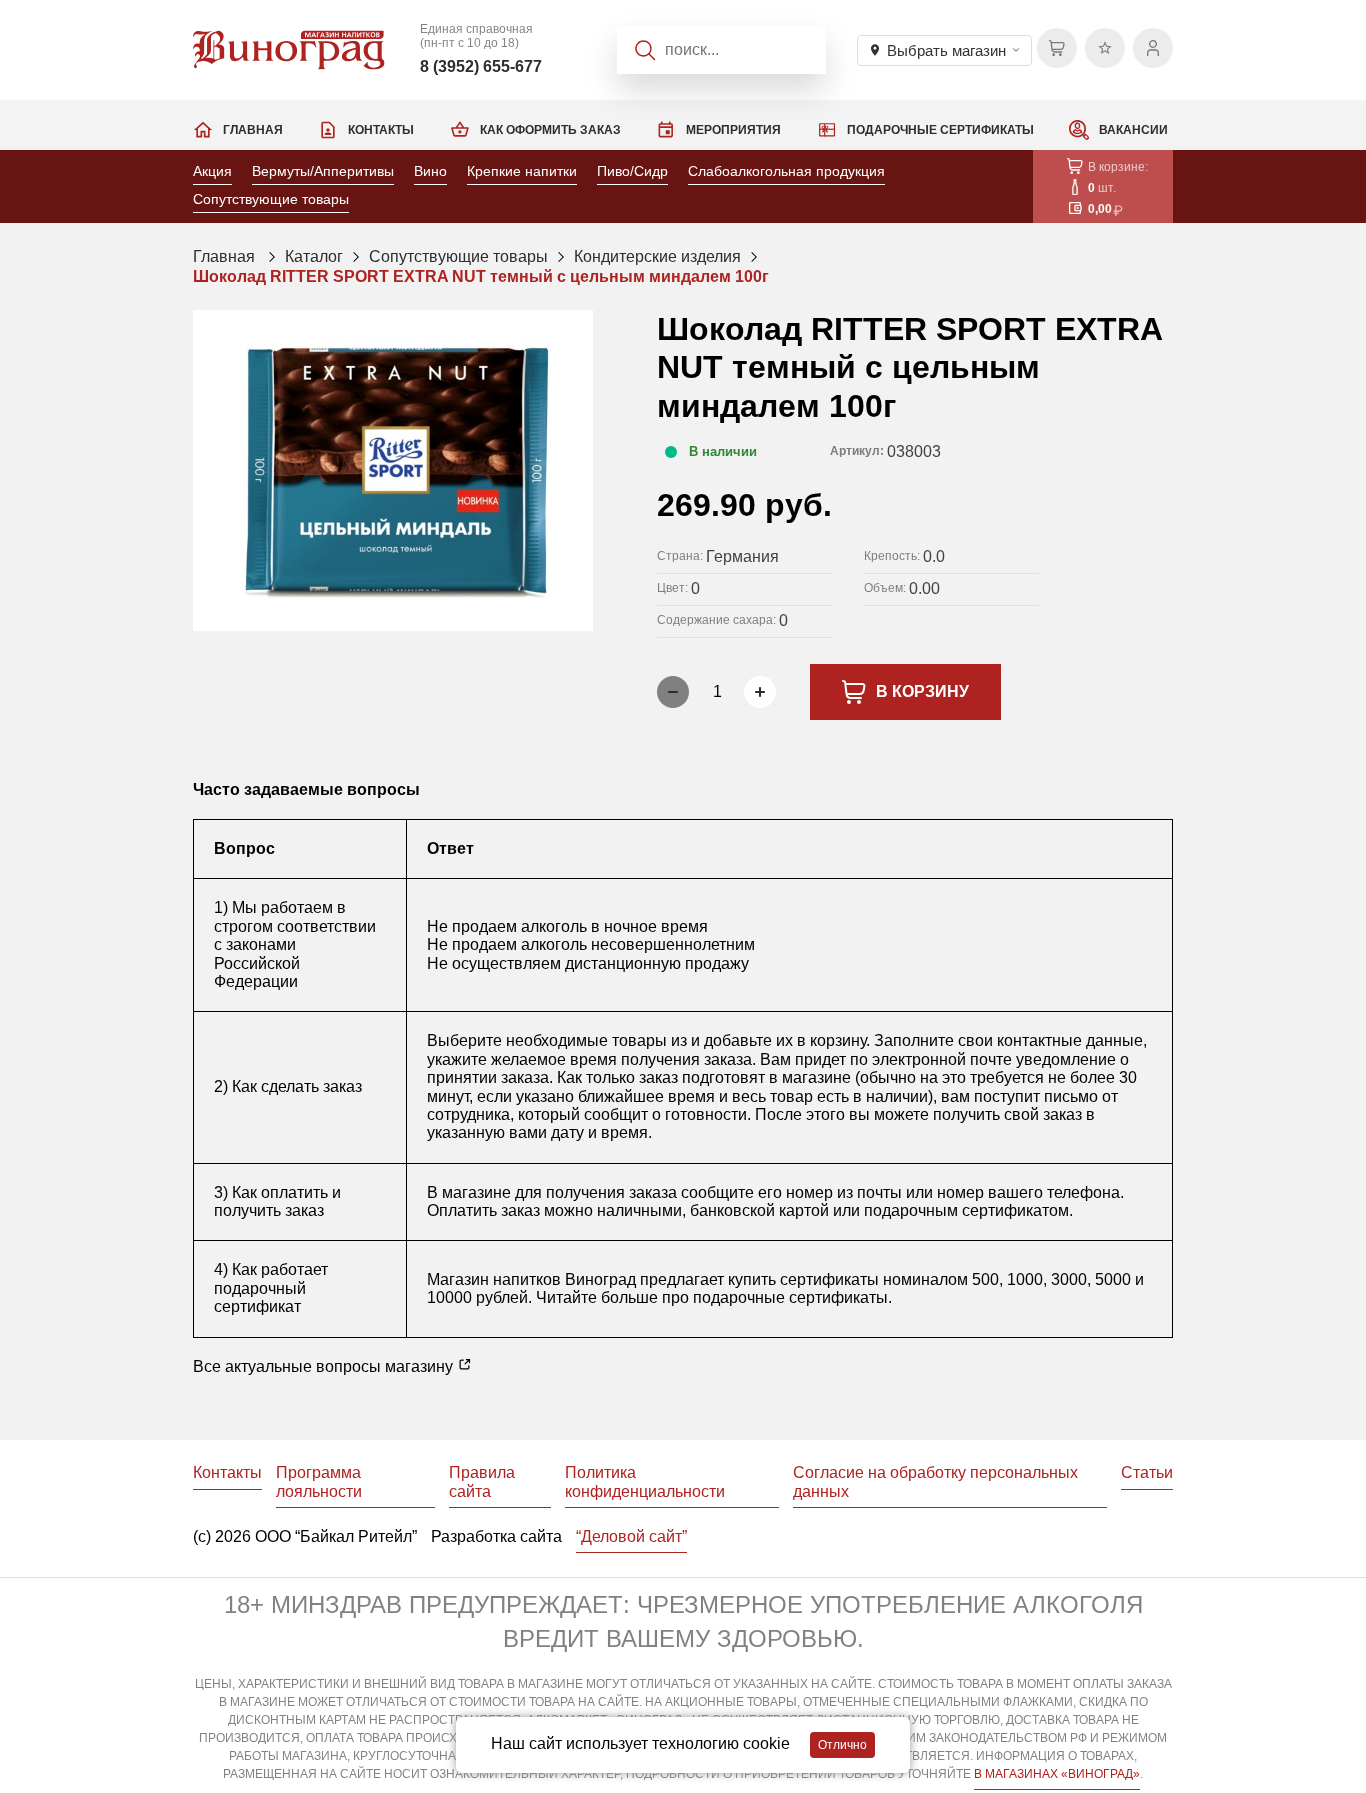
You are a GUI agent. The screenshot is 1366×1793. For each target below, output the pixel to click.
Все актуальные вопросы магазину (325, 1366)
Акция (212, 171)
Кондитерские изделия (657, 256)
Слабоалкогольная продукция (786, 171)
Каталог (314, 256)
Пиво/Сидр (632, 171)
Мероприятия (733, 130)
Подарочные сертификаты (940, 130)
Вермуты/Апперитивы (323, 171)
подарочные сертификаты (790, 1297)
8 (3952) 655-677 (481, 66)
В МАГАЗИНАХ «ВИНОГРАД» (1057, 1774)
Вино (430, 171)
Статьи (1147, 1472)
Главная (253, 130)
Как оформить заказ (550, 130)
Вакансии (1133, 130)
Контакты (381, 130)
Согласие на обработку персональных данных (935, 1481)
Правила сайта (482, 1481)
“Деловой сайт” (631, 1536)
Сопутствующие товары (271, 199)
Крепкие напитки (522, 171)
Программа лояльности (319, 1481)
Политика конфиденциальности (645, 1481)
